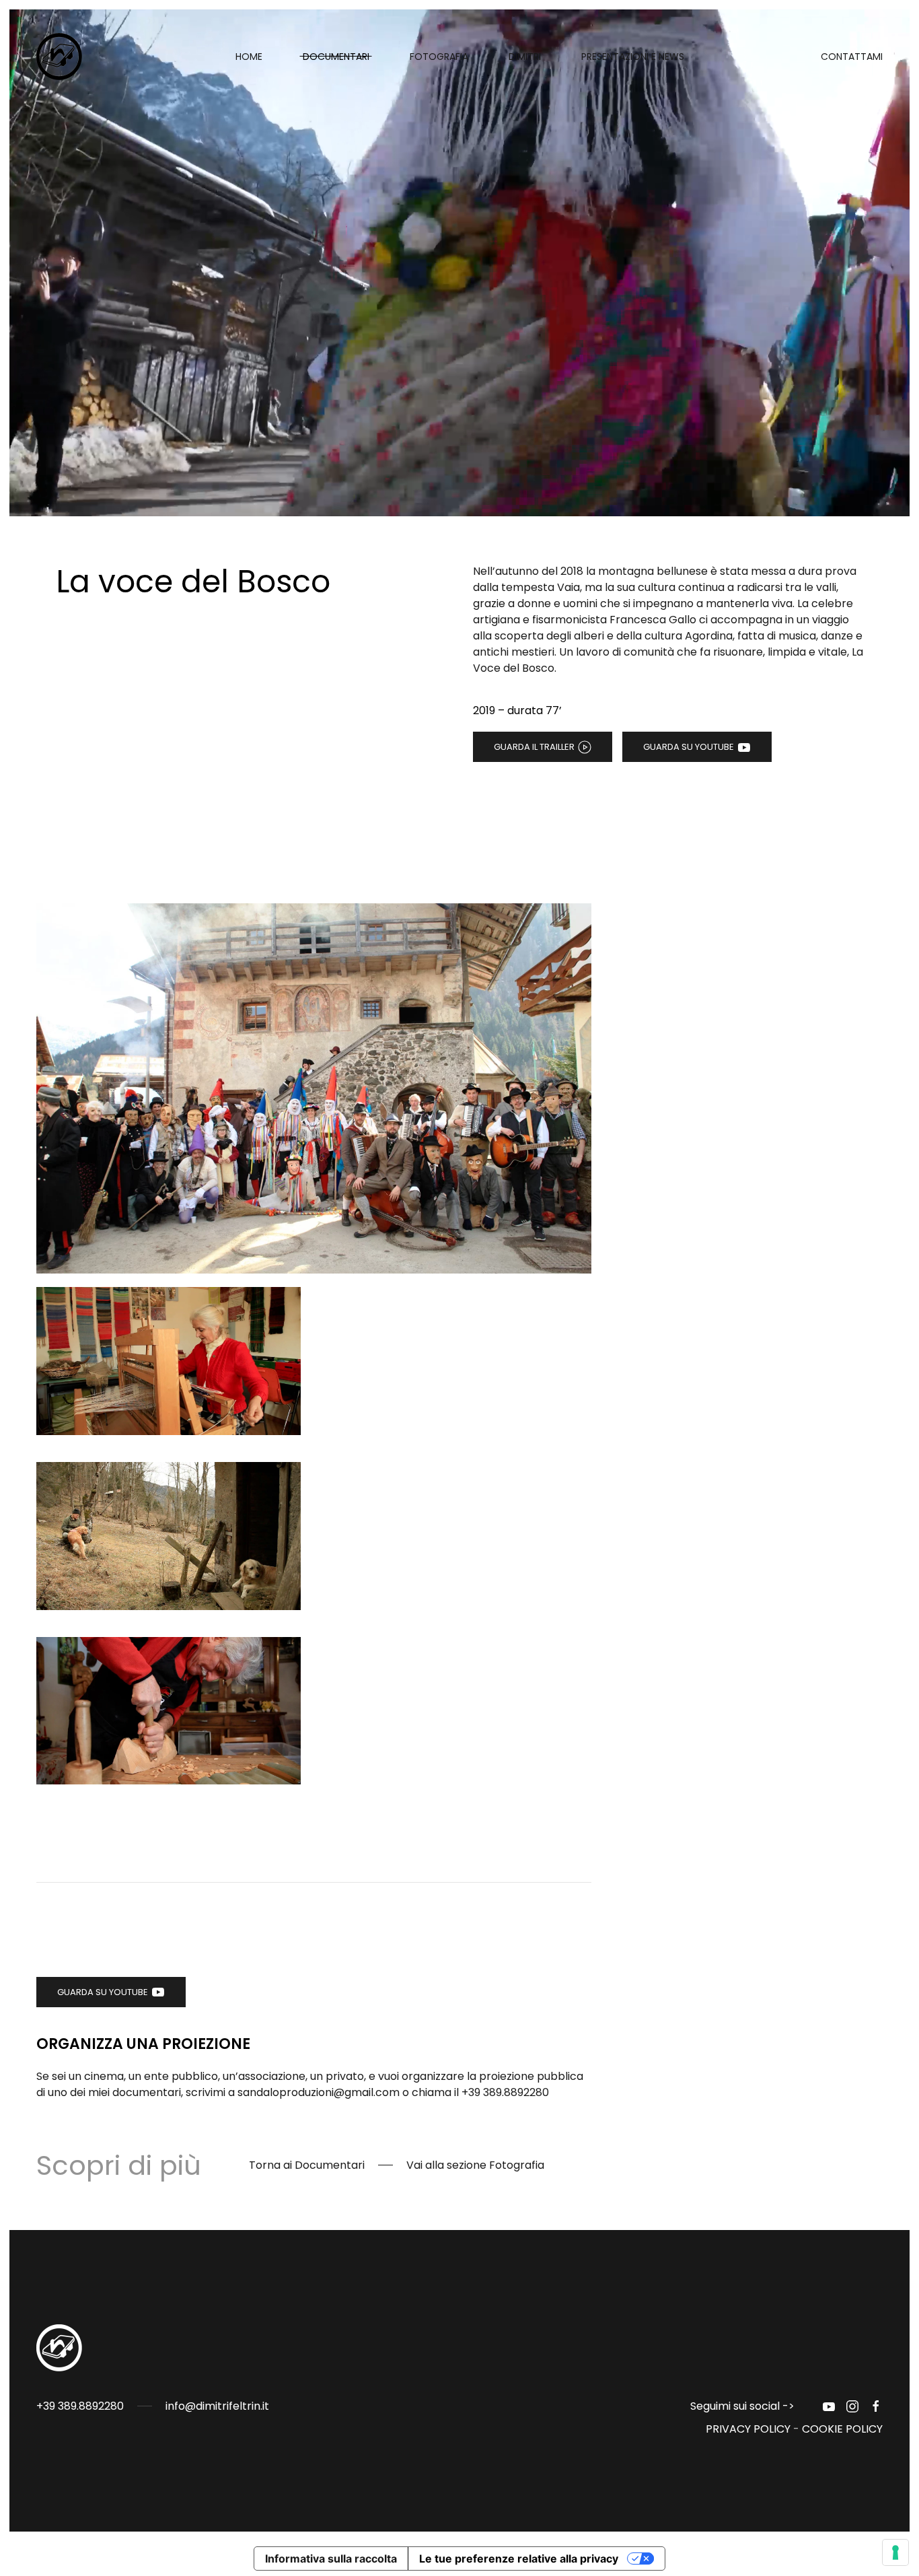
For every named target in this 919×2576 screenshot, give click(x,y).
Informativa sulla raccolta (331, 2558)
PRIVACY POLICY (748, 2429)
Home (249, 57)
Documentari (336, 57)
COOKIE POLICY (842, 2429)
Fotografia (439, 57)
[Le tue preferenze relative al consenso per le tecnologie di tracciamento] (895, 2552)
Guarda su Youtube (689, 747)
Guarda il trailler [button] (534, 747)
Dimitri (525, 57)
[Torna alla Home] (62, 57)
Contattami (852, 57)
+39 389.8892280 (505, 2092)
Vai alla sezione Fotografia (475, 2165)
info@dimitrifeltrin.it (217, 2406)
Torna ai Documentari (307, 2165)
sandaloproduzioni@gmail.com (319, 2092)
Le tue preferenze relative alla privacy (519, 2558)
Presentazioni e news (633, 57)
